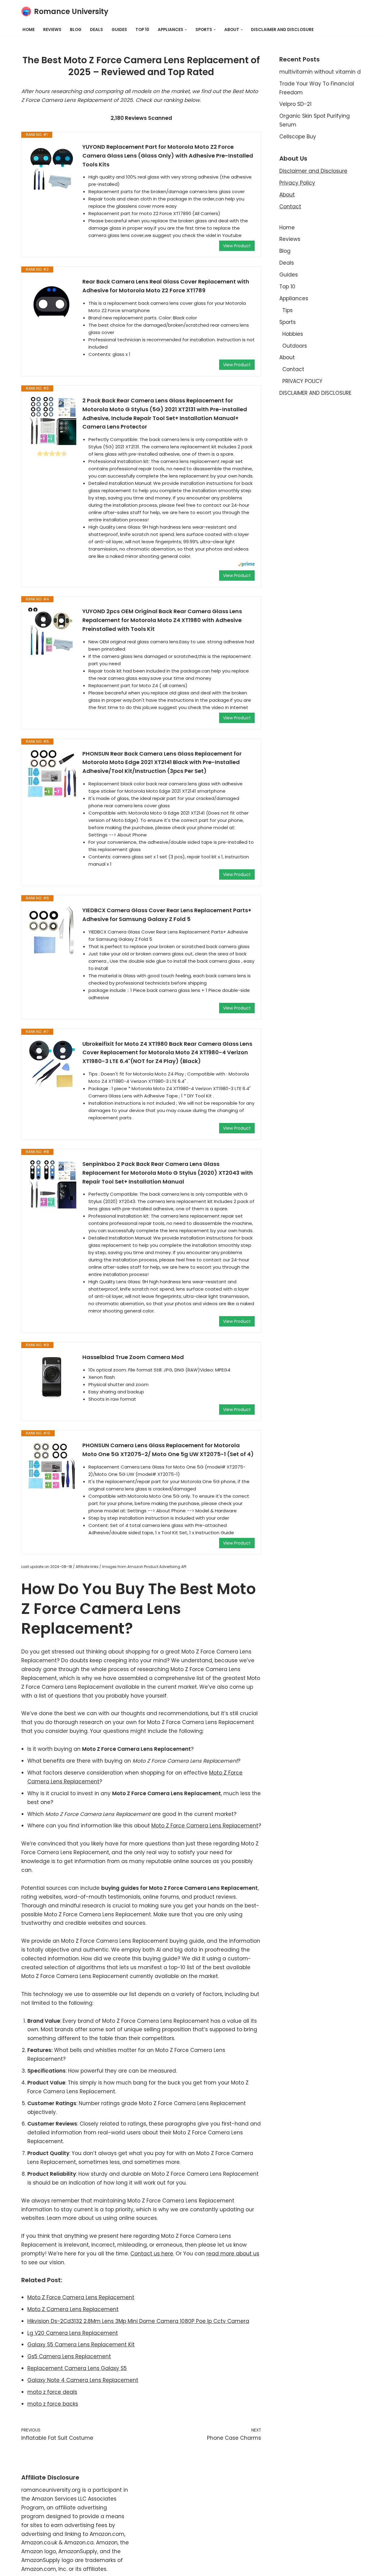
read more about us (233, 2254)
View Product (237, 246)
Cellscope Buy (298, 137)
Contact (290, 207)
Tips (287, 310)
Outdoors (295, 346)
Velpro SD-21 (295, 104)
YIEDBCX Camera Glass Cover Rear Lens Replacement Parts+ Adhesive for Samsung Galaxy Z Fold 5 (167, 915)
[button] (186, 30)
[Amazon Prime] (246, 565)
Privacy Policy (297, 183)
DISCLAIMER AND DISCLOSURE (282, 30)
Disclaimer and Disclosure (313, 171)
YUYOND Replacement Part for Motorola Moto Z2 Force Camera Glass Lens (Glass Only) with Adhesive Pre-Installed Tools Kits (168, 156)
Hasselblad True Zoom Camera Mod (133, 1357)
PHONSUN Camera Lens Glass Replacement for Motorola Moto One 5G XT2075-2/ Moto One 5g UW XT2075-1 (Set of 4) (168, 1450)
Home (29, 30)
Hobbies (293, 334)
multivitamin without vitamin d (320, 72)
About (287, 195)
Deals (96, 30)
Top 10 (142, 30)
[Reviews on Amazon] (52, 454)
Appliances (294, 298)
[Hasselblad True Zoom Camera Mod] (52, 1377)
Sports (287, 322)
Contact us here (152, 2254)
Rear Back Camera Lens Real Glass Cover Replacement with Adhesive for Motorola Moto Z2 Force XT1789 (166, 286)
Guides (119, 30)
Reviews (52, 30)
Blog (76, 30)
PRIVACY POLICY (302, 381)
